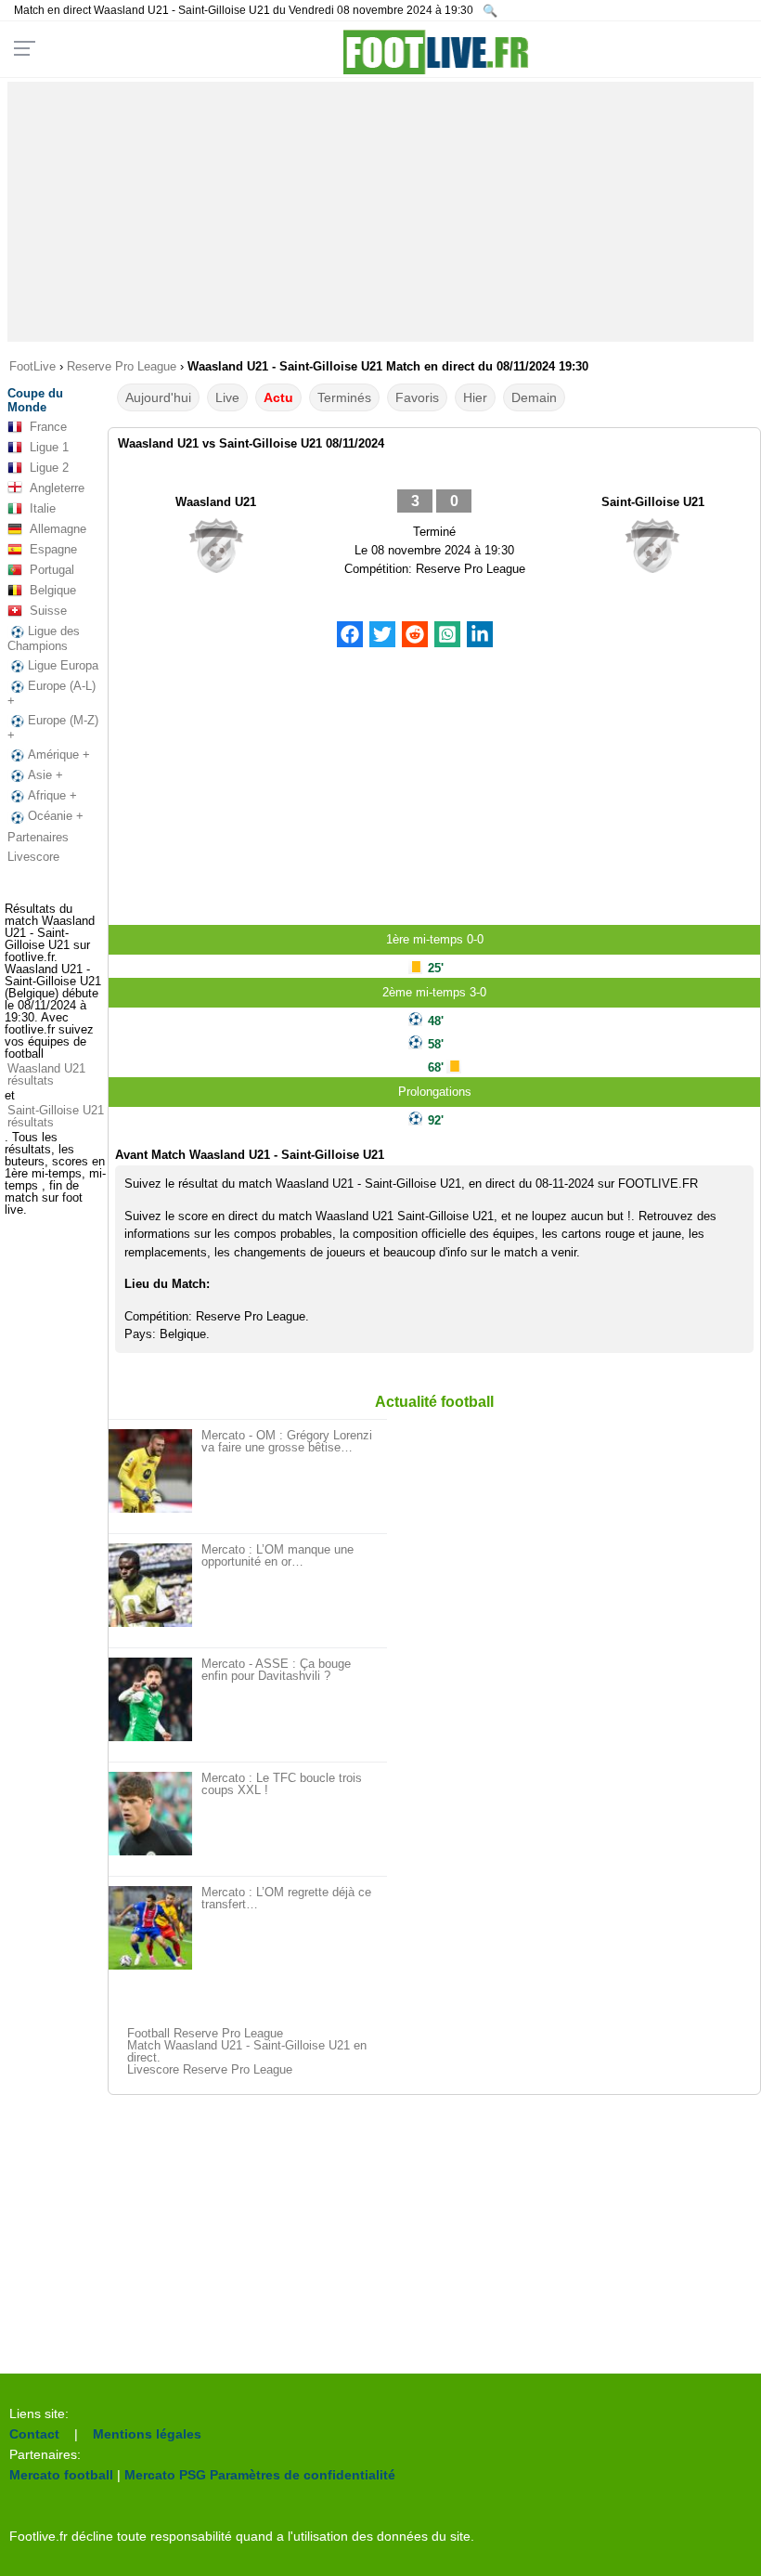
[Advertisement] (380, 212)
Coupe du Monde (35, 400)
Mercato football (61, 2475)
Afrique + (52, 795)
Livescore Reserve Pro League (210, 2069)
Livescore (33, 857)
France (48, 427)
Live (227, 397)
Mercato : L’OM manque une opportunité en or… (277, 1555)
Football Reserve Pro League (205, 2033)
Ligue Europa (63, 665)
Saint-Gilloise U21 (653, 502)
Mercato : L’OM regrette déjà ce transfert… (286, 1898)
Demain (534, 397)
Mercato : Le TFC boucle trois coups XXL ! (282, 1784)
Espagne (53, 549)
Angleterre (57, 488)
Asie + (45, 775)
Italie (43, 508)
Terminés (344, 397)
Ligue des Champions (44, 638)
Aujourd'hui (158, 397)
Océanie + (56, 816)
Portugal (52, 570)
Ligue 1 (49, 447)
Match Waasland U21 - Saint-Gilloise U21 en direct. (247, 2051)
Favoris (417, 397)
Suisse (48, 611)
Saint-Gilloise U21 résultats (56, 1116)
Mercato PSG (165, 2475)
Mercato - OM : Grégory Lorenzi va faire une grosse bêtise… (287, 1441)
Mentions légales (147, 2434)
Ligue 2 (49, 468)
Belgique (53, 590)
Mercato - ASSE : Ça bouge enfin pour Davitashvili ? (276, 1670)
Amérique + (59, 755)
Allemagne (58, 529)
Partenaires (38, 837)
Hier (475, 397)
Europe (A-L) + (52, 693)
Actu (278, 397)
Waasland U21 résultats (46, 1074)
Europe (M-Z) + (53, 728)
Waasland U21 (216, 502)
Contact (34, 2434)
